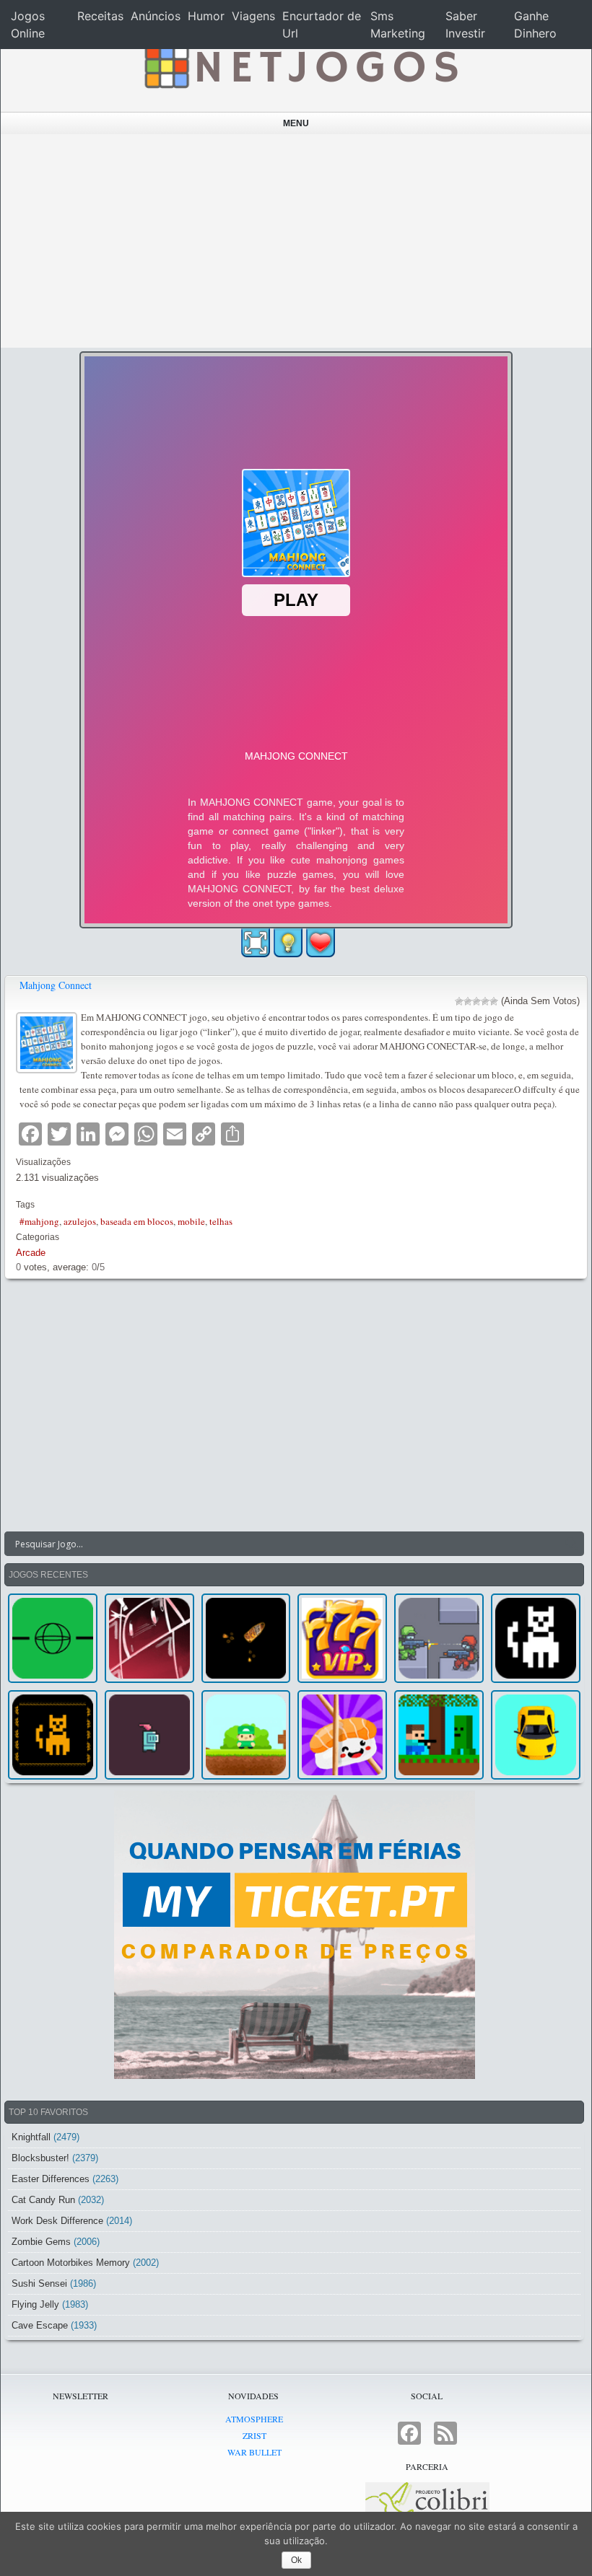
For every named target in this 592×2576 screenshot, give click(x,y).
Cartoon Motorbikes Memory (71, 2263)
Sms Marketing (398, 25)
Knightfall (31, 2137)
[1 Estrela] (459, 1001)
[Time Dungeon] (149, 1735)
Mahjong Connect (56, 985)
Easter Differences (51, 2179)
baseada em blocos (137, 1221)
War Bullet (254, 2452)
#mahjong (39, 1221)
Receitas (100, 16)
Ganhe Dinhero (535, 25)
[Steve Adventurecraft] (439, 1735)
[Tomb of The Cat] (53, 1735)
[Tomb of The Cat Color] (536, 1638)
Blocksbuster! (40, 2158)
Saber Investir (465, 25)
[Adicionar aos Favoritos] (321, 942)
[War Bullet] (246, 1638)
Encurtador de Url (322, 25)
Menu (296, 123)
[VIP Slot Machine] (342, 1638)
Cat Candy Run (43, 2200)
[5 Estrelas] (494, 1001)
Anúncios (156, 16)
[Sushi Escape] (342, 1735)
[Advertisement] (296, 241)
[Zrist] (149, 1638)
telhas (221, 1221)
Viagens (253, 16)
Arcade (31, 1253)
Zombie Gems (41, 2242)
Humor (206, 16)
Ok (296, 2560)
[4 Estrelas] (485, 1001)
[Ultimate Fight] (439, 1638)
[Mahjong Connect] (48, 1041)
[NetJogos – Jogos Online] (300, 65)
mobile (191, 1221)
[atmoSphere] (53, 1638)
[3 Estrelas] (476, 1001)
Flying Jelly (35, 2304)
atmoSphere (254, 2419)
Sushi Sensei (39, 2283)
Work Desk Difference (57, 2221)
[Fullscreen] (256, 943)
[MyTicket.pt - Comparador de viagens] (294, 1935)
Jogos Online (28, 25)
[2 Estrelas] (468, 1001)
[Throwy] (246, 1735)
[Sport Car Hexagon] (536, 1735)
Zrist (254, 2435)
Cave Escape (40, 2325)
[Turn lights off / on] (288, 943)
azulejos (80, 1221)
